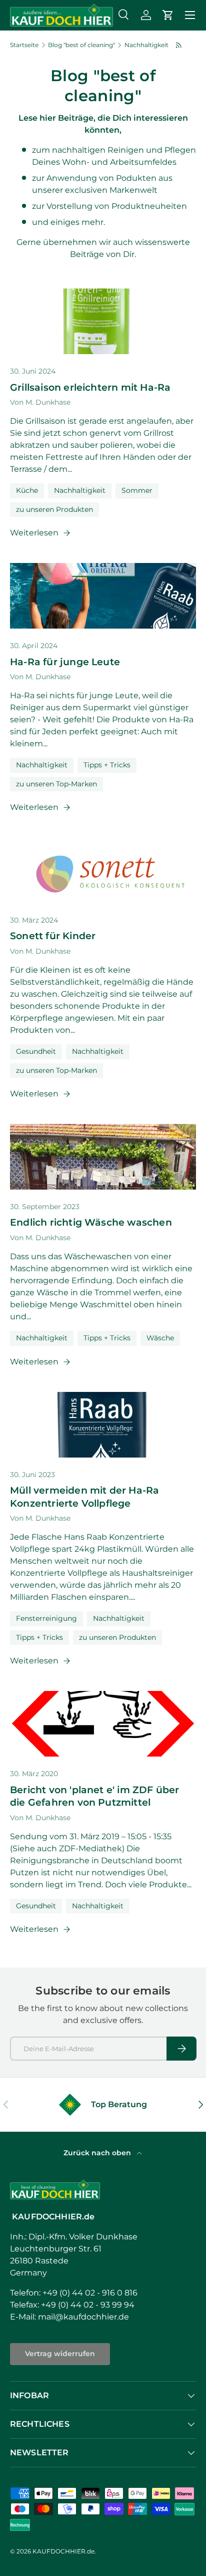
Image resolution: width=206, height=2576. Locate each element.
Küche (27, 490)
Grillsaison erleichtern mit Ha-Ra (90, 387)
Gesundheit (36, 1051)
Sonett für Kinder (53, 936)
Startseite (24, 45)
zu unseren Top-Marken (56, 784)
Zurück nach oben (98, 2153)
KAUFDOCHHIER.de (63, 2551)
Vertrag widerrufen (60, 2354)
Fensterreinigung (46, 1618)
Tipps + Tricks (107, 765)
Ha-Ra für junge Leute (65, 662)
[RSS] (179, 45)
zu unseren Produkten (54, 509)
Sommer (137, 490)
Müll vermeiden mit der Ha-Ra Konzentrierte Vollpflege (84, 1496)
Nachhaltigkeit (146, 45)
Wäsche (160, 1338)
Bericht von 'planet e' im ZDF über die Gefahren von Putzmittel (95, 1796)
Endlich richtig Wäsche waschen (91, 1222)
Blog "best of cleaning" (81, 45)
